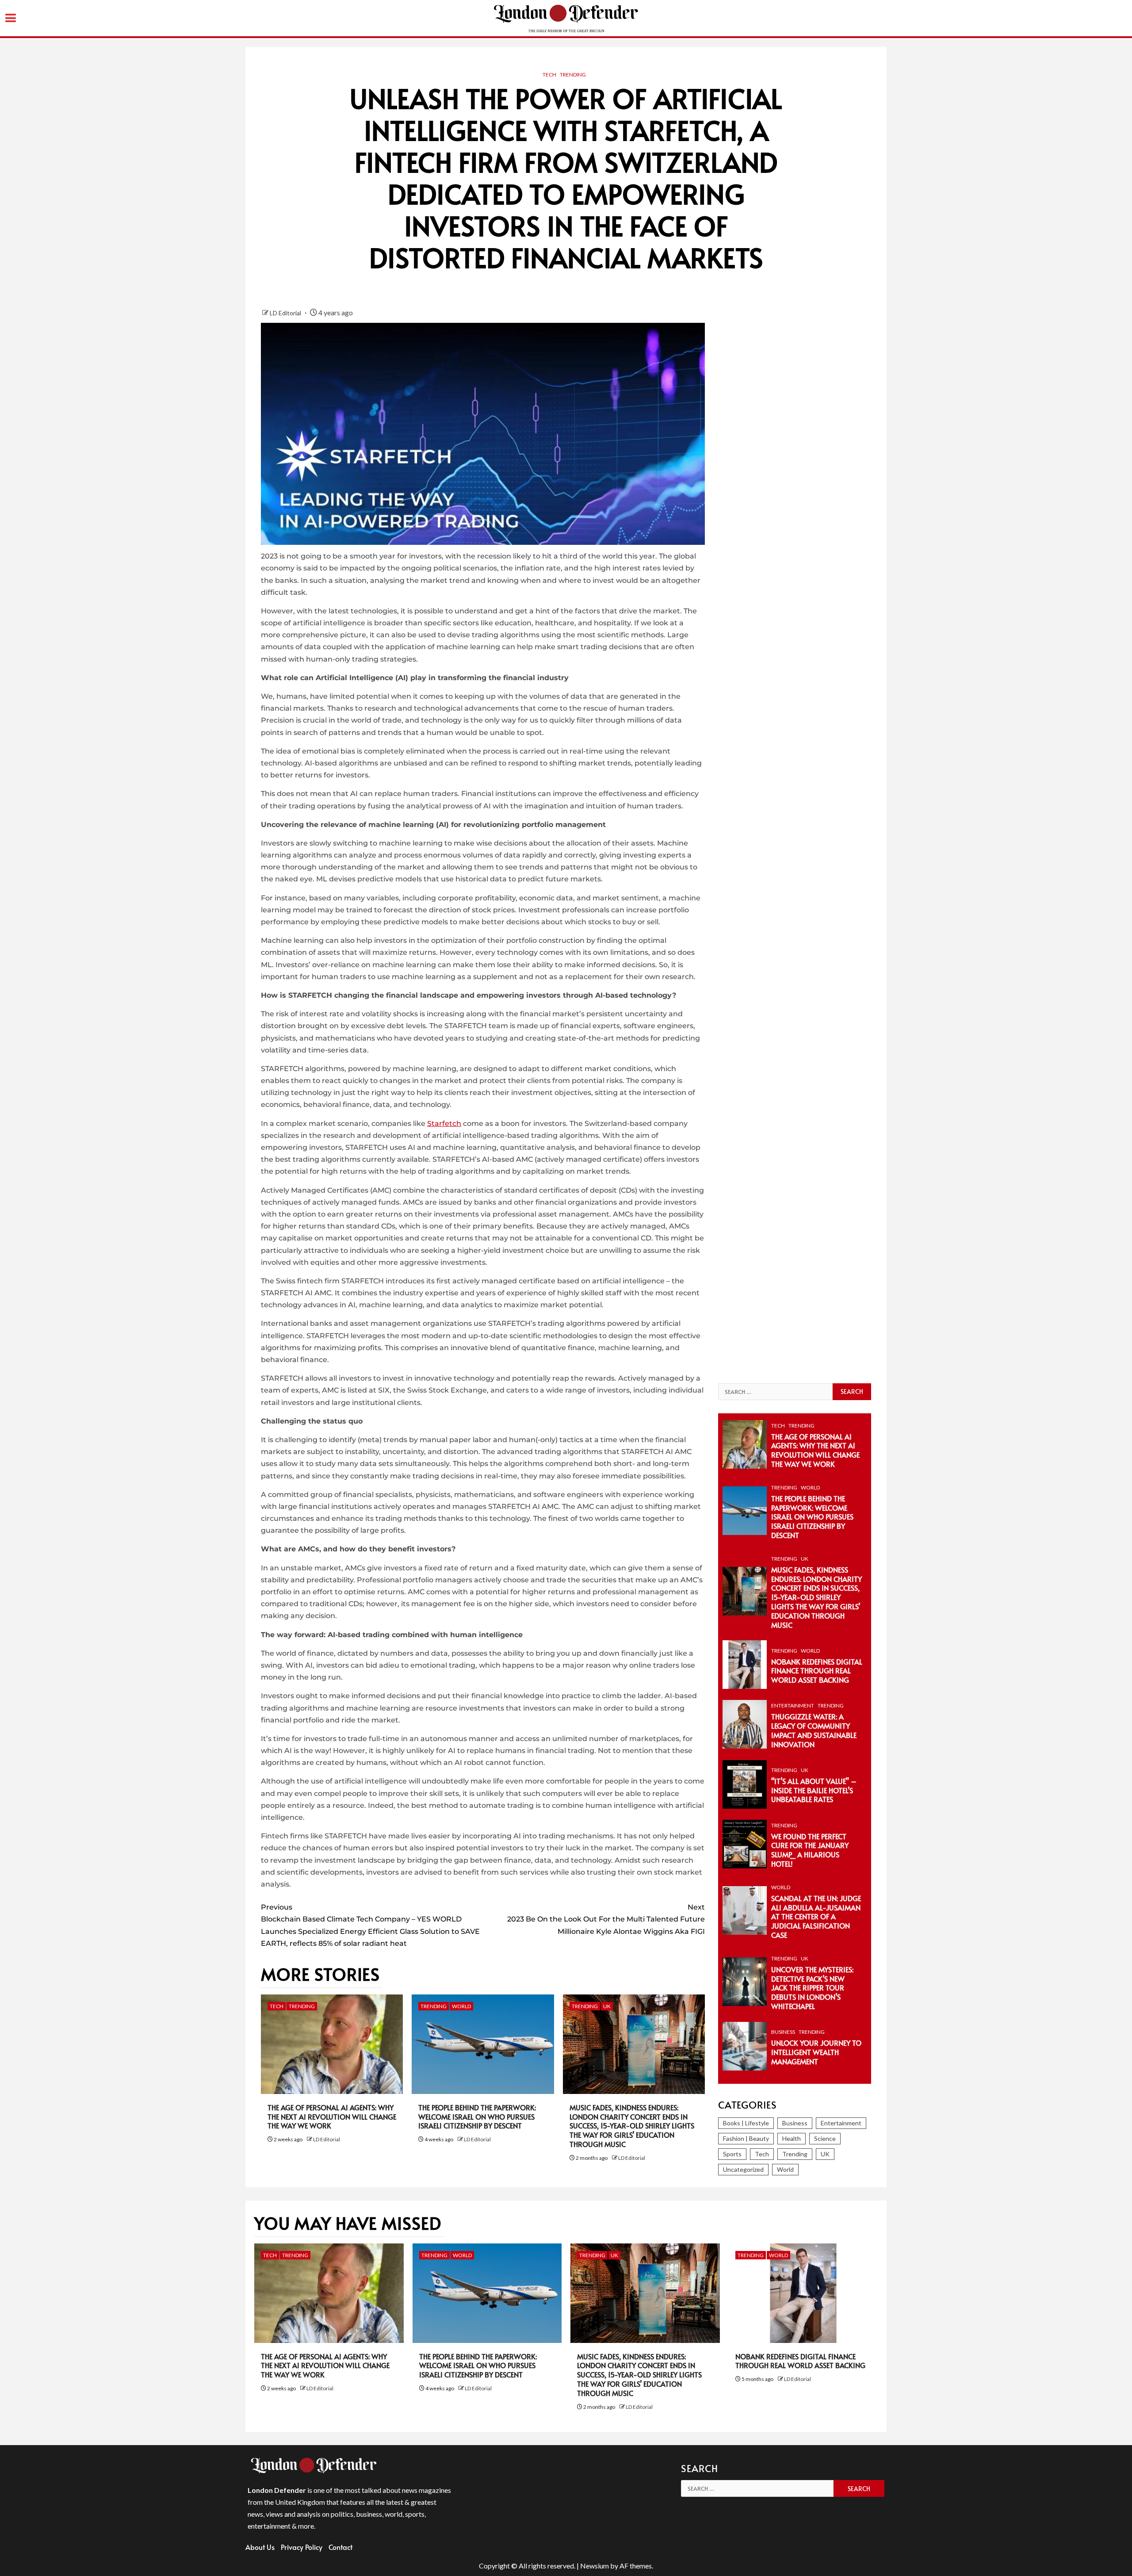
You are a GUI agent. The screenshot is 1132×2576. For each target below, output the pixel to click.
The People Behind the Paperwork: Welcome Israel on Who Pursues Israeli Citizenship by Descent (477, 2117)
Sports (732, 2154)
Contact (340, 2547)
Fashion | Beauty (746, 2138)
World (461, 2006)
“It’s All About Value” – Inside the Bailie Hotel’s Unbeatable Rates (814, 1790)
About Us (260, 2547)
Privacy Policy (302, 2547)
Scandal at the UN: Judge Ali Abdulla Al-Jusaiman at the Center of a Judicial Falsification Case (816, 1916)
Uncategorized (743, 2169)
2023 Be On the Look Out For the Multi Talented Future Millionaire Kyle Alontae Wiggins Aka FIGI (606, 1919)
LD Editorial (286, 313)
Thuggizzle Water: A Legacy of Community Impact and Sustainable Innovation (814, 1730)
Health (792, 2138)
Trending (573, 75)
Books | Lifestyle (746, 2123)
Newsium (595, 2566)
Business (783, 2032)
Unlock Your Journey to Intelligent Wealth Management (816, 2052)
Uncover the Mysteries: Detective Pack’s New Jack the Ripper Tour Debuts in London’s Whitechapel (812, 1988)
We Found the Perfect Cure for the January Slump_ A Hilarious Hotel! (810, 1850)
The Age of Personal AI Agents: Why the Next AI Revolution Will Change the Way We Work (332, 2117)
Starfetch (444, 1123)
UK (607, 2006)
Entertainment (793, 1705)
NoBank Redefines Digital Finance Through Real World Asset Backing (817, 1671)
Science (825, 2138)
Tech (549, 75)
